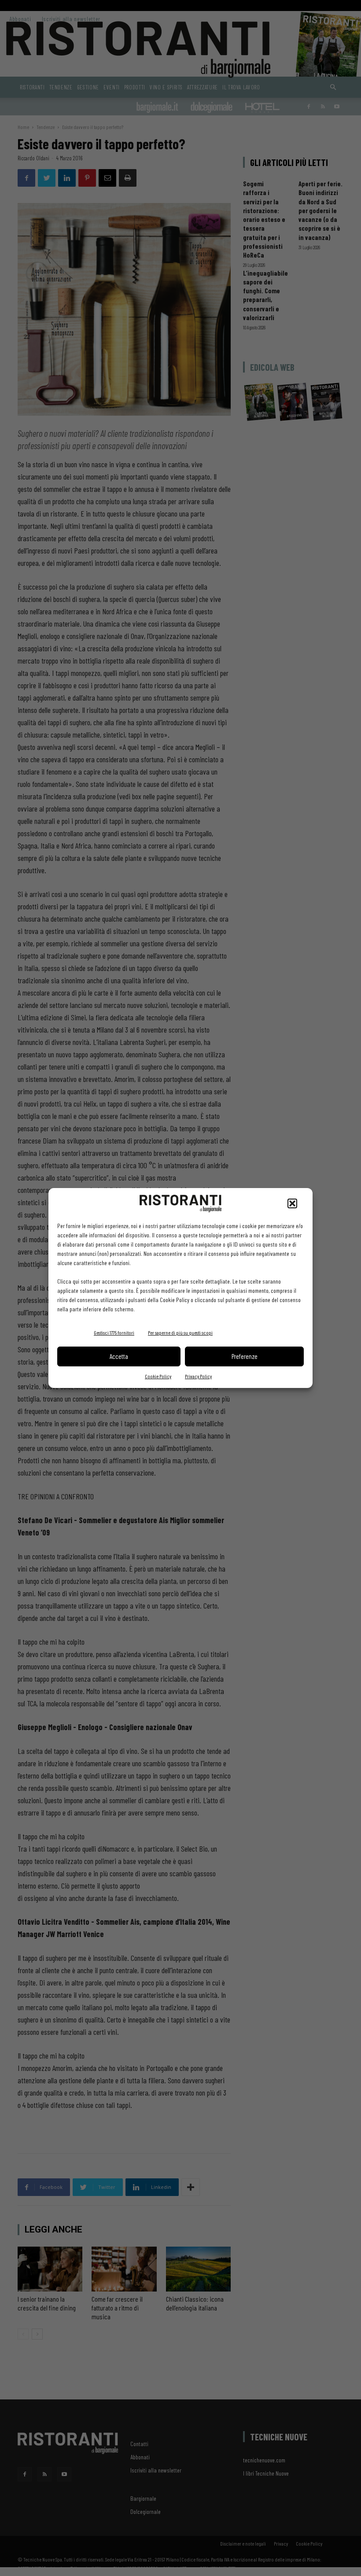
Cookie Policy (158, 1376)
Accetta (119, 1356)
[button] (292, 1203)
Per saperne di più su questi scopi (180, 1332)
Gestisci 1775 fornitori (114, 1332)
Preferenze (245, 1356)
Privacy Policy (198, 1376)
